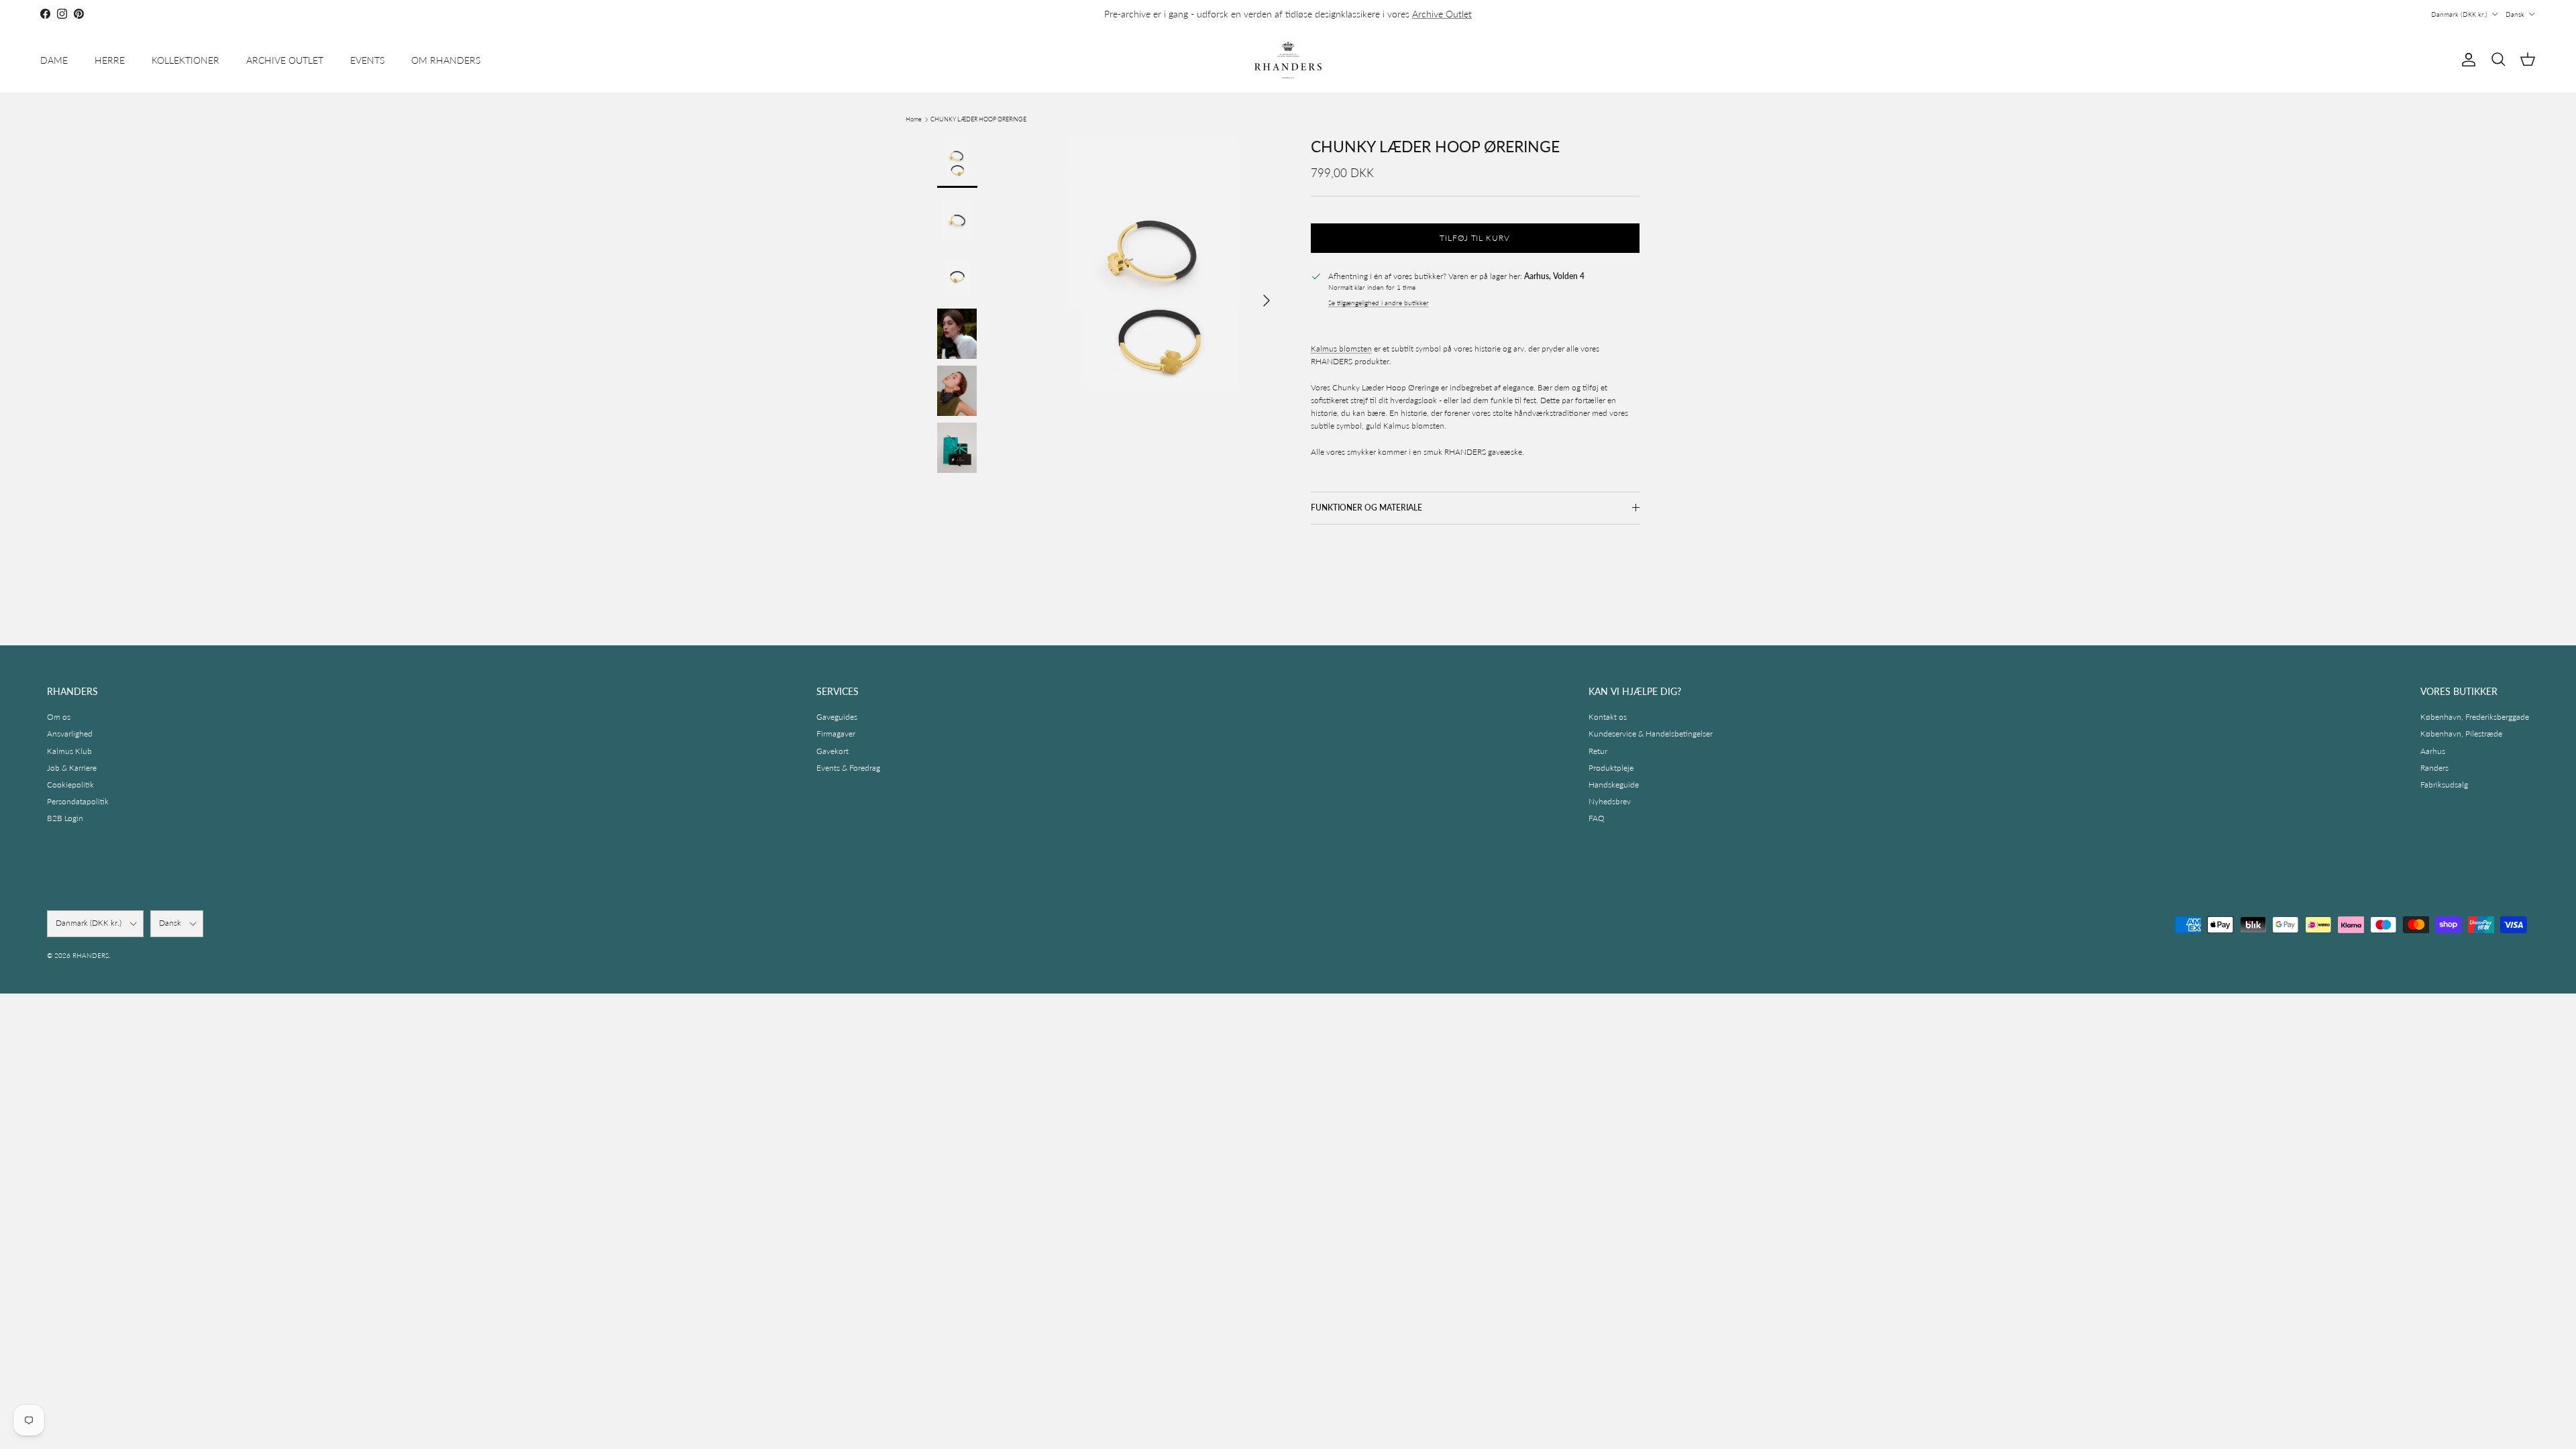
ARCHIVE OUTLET (285, 60)
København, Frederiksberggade (2475, 717)
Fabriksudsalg (2444, 785)
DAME (54, 60)
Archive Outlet (1442, 14)
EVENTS (367, 60)
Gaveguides (837, 717)
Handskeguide (1614, 785)
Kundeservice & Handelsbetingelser (1651, 734)
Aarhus (2433, 751)
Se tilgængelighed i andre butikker (1379, 303)
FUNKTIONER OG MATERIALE (1366, 507)
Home (914, 119)
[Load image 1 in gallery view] (1156, 294)
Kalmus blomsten (1341, 348)
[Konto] (2466, 60)
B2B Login (65, 818)
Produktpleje (1611, 768)
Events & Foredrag (848, 768)
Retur (1598, 751)
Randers (2434, 768)
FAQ (1597, 818)
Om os (59, 717)
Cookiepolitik (70, 785)
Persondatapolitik (78, 801)
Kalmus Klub (69, 751)
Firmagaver (836, 734)
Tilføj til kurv (1475, 238)
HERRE (110, 60)
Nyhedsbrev (1610, 801)
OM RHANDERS (446, 60)
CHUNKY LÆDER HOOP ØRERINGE (978, 119)
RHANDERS (91, 955)
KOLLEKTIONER (185, 60)
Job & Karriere (72, 768)
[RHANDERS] (1288, 60)
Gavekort (833, 751)
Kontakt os (1608, 717)
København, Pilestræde (2461, 734)
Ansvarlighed (70, 734)
